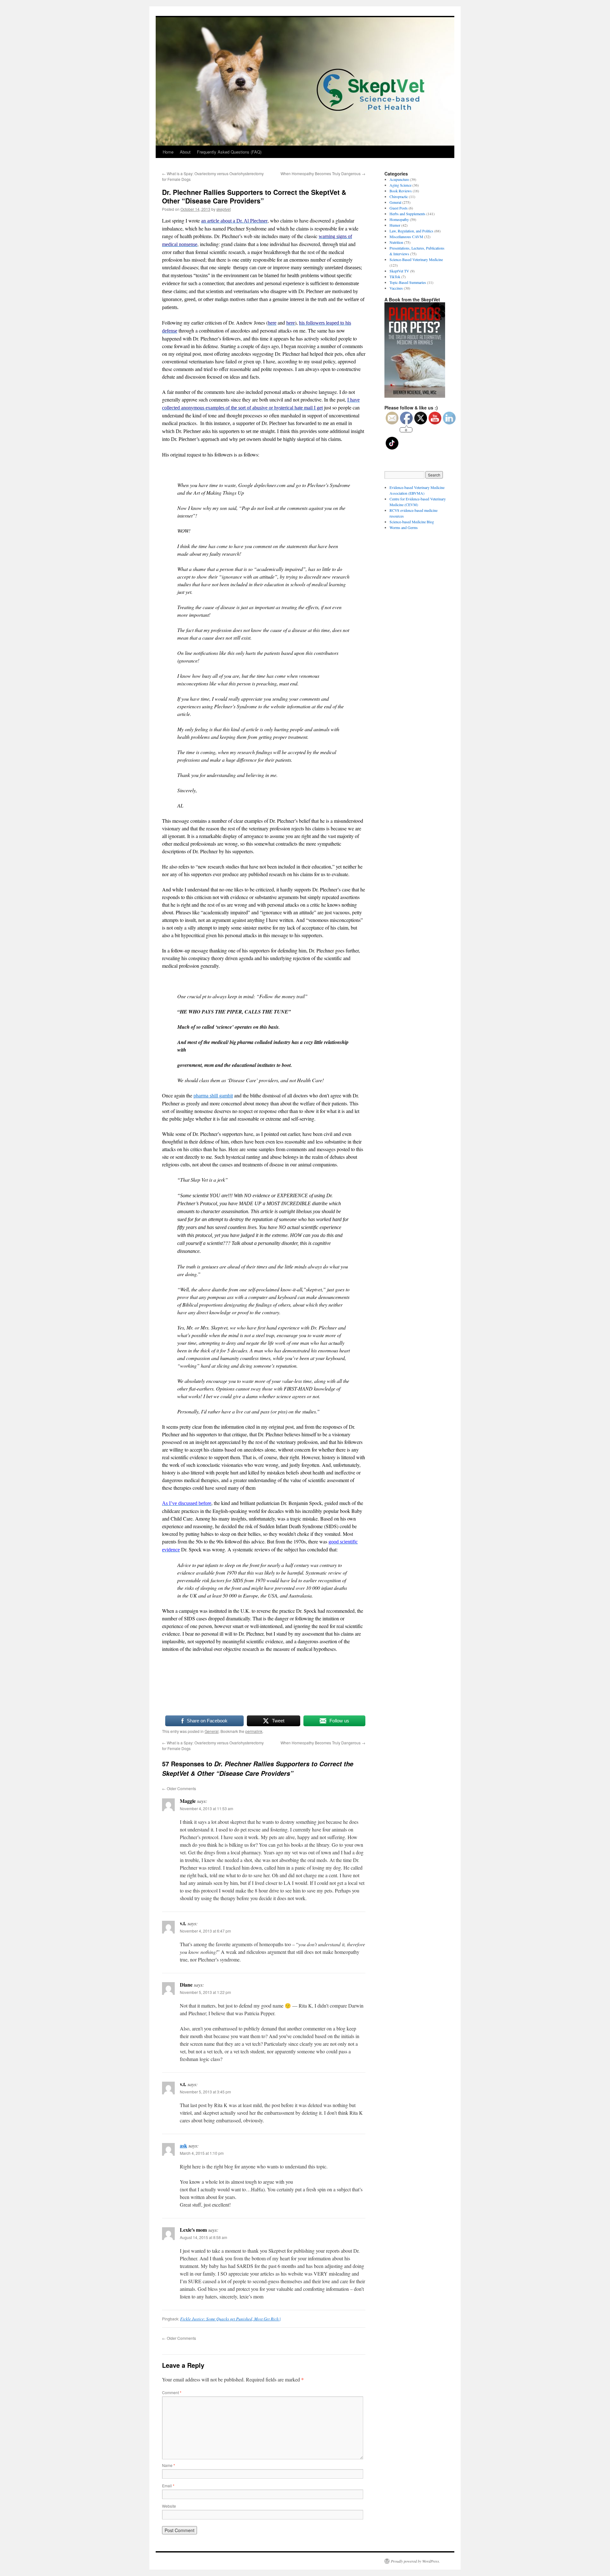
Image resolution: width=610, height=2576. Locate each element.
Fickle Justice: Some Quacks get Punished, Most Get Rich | (230, 2319)
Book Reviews (401, 191)
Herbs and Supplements (407, 214)
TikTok (395, 277)
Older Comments (179, 1788)
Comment (172, 2392)
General (212, 1731)
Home (168, 152)
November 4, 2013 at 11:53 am (207, 1808)
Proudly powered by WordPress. (415, 2561)
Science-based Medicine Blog (412, 522)
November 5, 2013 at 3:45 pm (205, 2092)
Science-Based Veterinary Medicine (416, 259)
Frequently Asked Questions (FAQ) (229, 152)
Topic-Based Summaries (408, 282)
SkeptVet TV (399, 271)
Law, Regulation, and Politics (411, 231)
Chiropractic (399, 196)
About (185, 152)
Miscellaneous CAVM (406, 237)
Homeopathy (399, 219)
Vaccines (396, 288)
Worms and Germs (404, 527)
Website (169, 2506)
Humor (395, 225)
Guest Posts (399, 208)
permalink (254, 1731)
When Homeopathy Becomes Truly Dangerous (323, 173)
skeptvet (224, 209)
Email (168, 2486)
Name (169, 2465)
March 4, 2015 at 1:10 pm (202, 2153)
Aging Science (400, 185)
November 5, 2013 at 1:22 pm (205, 1992)
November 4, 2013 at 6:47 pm (205, 1931)
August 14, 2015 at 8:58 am (203, 2237)
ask (183, 2145)
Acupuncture (399, 179)
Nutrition (396, 242)
